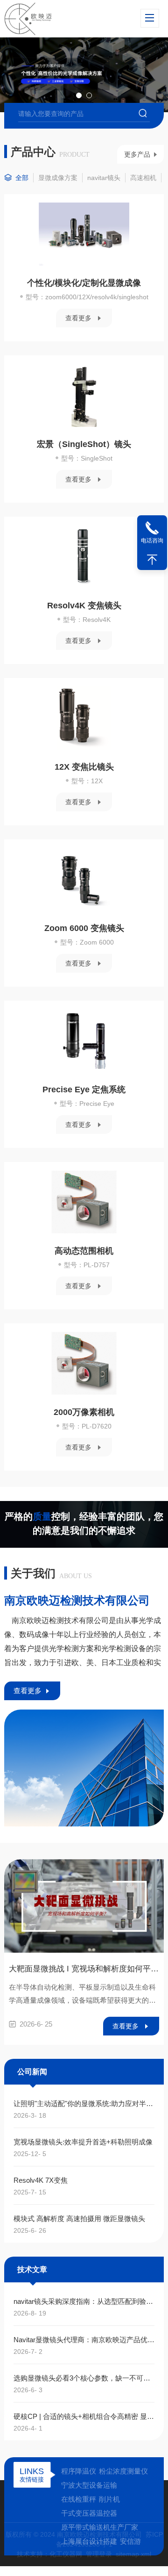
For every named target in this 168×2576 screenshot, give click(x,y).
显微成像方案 (58, 178)
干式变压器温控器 (89, 2513)
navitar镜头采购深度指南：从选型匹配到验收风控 (84, 2301)
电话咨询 (152, 541)
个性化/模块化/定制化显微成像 (84, 283)
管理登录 (99, 2554)
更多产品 (137, 154)
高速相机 (143, 178)
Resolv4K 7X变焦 (41, 2180)
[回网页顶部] (152, 560)
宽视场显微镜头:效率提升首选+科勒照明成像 (83, 2142)
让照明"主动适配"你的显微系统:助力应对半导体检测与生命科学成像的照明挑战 (84, 2103)
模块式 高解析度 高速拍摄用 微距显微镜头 (79, 2219)
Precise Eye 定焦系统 (84, 1090)
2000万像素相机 (84, 1412)
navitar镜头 (104, 178)
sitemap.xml (133, 2554)
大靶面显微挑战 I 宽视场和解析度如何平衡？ (84, 1969)
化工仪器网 (66, 2554)
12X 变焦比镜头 (84, 767)
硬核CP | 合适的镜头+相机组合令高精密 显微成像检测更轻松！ (84, 2416)
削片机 (109, 2499)
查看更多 (78, 318)
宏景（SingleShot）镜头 (84, 444)
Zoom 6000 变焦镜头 (84, 928)
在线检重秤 (79, 2499)
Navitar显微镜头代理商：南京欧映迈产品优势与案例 (84, 2340)
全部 (22, 178)
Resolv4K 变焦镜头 (84, 606)
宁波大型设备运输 (89, 2485)
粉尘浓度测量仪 (123, 2471)
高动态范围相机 (84, 1251)
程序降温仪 (79, 2471)
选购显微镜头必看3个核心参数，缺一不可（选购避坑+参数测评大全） (84, 2378)
